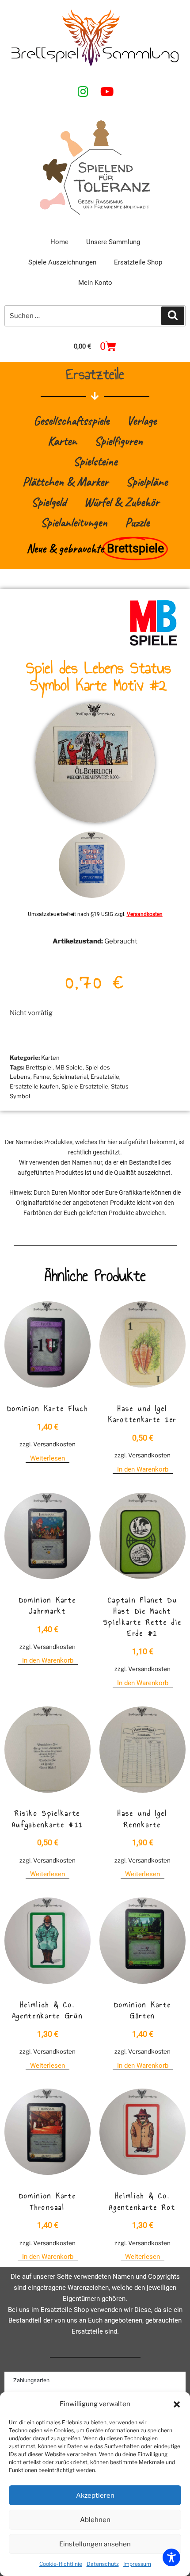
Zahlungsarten (31, 2380)
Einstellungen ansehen (95, 2544)
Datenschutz (103, 2564)
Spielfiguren (119, 441)
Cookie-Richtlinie (61, 2564)
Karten (62, 441)
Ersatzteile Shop (138, 262)
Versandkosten (145, 914)
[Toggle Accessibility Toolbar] (171, 2557)
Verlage (142, 420)
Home (59, 242)
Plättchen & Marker (65, 481)
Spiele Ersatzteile (85, 1086)
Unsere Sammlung (113, 242)
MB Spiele (69, 1067)
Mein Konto (95, 283)
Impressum (137, 2564)
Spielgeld (49, 502)
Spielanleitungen (74, 522)
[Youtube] (107, 92)
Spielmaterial (70, 1077)
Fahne (42, 1077)
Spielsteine (95, 461)
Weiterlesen (47, 1458)
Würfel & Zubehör (122, 502)
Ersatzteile (105, 1077)
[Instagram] (83, 92)
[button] (177, 2404)
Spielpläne (147, 481)
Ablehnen (95, 2520)
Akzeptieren (95, 2495)
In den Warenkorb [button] (143, 1469)
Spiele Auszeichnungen (62, 262)
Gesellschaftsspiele (71, 420)
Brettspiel (39, 1067)
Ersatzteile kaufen (34, 1086)
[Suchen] (173, 316)
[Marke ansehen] (153, 645)
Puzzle (137, 522)
